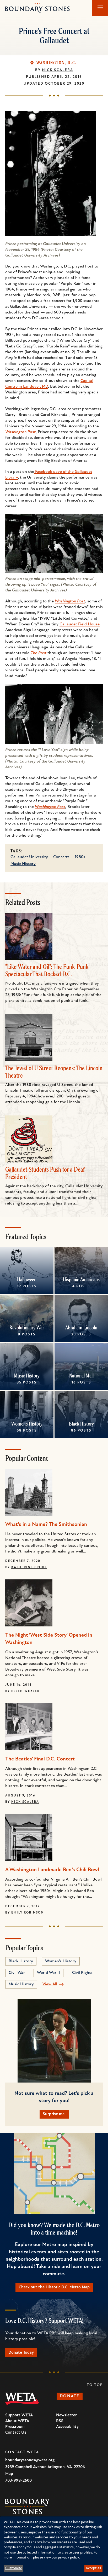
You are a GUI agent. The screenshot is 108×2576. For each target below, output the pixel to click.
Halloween (27, 1279)
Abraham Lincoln (81, 1327)
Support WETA (19, 2415)
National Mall (81, 1376)
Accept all (93, 2568)
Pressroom (15, 2427)
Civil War (17, 1973)
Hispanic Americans (81, 1279)
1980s (80, 857)
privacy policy (69, 2558)
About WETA (17, 2421)
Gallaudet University (29, 857)
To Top (95, 2385)
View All (50, 1984)
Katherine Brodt (29, 1567)
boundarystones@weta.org (30, 2460)
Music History (23, 864)
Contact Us (16, 2433)
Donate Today (21, 2353)
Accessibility (67, 2427)
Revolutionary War (27, 1327)
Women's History (27, 1424)
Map (9, 2474)
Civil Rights (82, 1973)
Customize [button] (14, 2568)
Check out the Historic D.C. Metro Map (54, 2287)
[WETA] (22, 2399)
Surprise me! (54, 2114)
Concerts (61, 857)
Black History (81, 1424)
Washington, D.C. (56, 63)
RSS (60, 2421)
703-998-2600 (18, 2481)
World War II (48, 1973)
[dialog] (54, 2546)
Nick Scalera (58, 70)
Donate (70, 2396)
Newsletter (66, 2415)
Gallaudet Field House (80, 624)
